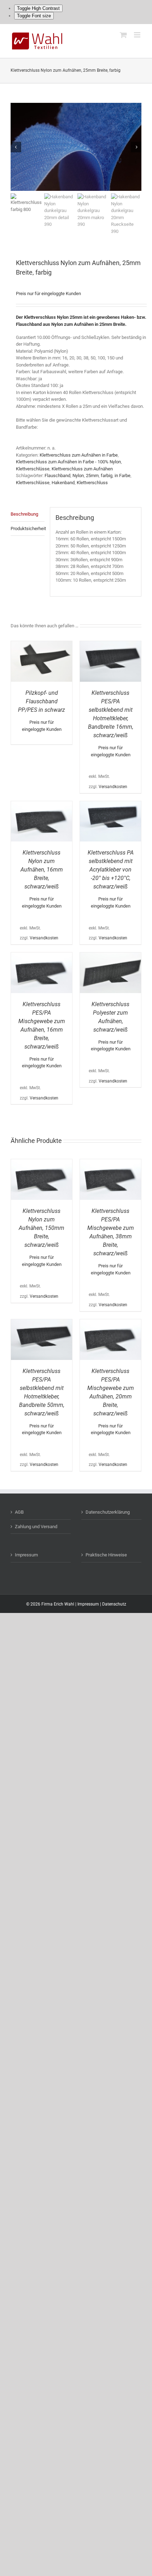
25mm (92, 476)
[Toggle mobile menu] (138, 35)
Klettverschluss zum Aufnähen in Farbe (79, 455)
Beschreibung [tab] (24, 514)
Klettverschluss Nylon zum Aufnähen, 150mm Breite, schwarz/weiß (42, 1228)
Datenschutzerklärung (108, 1512)
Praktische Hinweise (106, 1555)
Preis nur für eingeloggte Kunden (48, 294)
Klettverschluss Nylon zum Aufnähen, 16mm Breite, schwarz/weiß (42, 870)
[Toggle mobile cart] (123, 35)
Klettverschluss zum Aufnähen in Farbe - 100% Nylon (68, 462)
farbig (107, 476)
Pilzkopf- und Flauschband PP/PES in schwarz (42, 701)
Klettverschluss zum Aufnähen (82, 469)
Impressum (26, 1555)
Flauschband (57, 476)
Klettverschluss (92, 483)
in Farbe (122, 476)
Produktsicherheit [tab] (28, 529)
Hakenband (63, 483)
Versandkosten (113, 787)
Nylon (78, 476)
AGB (19, 1512)
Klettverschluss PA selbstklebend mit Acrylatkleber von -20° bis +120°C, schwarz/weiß (111, 870)
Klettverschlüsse (33, 469)
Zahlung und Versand (36, 1527)
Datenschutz (114, 1604)
